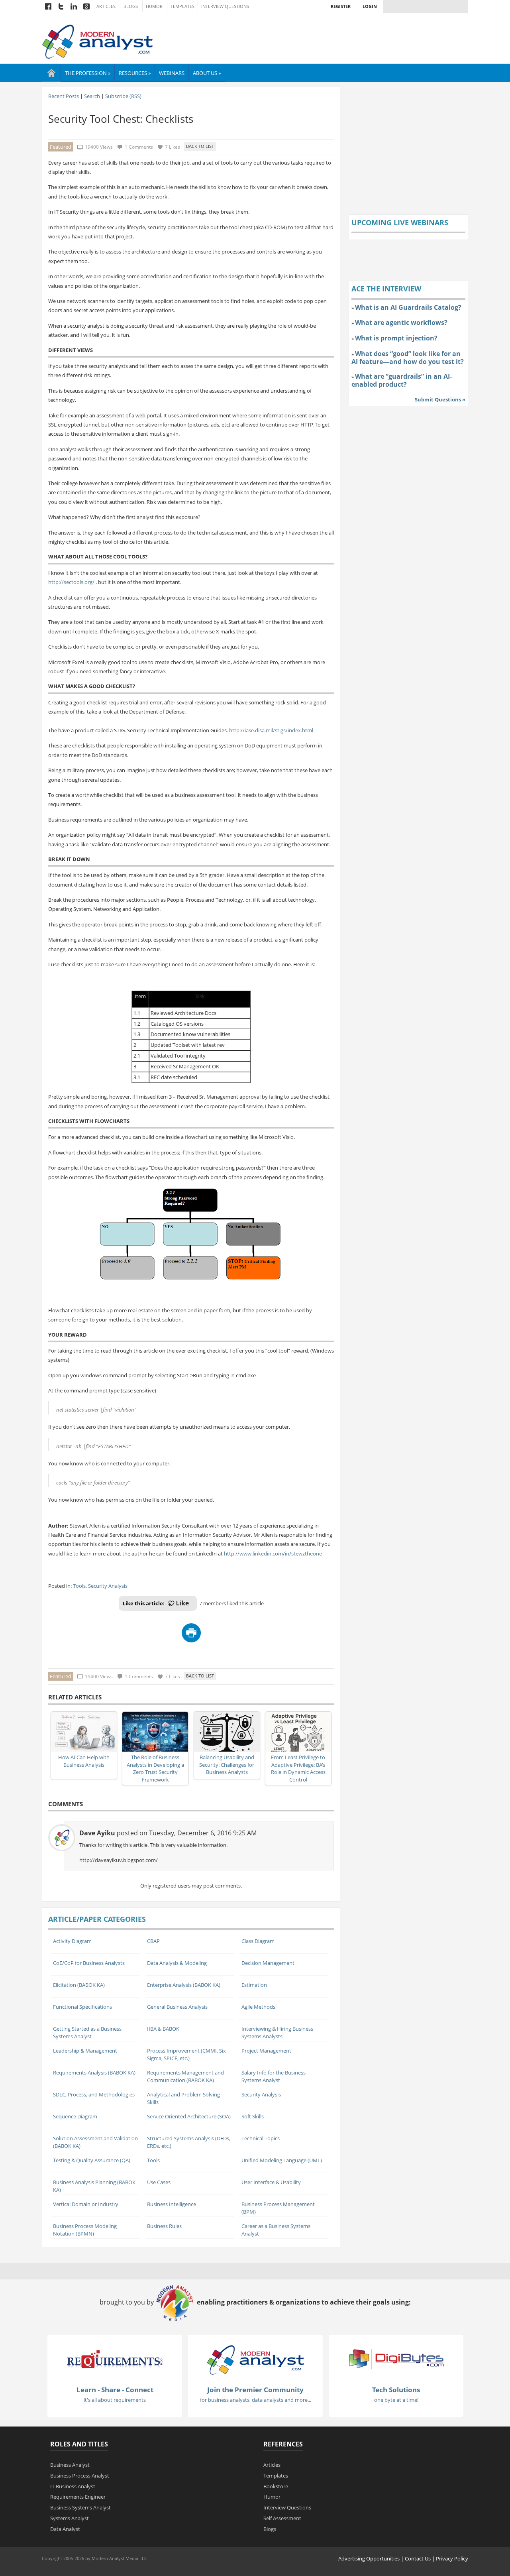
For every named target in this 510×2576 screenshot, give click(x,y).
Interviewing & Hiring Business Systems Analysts (277, 2032)
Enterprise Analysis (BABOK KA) (184, 1985)
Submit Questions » (440, 399)
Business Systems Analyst (80, 2507)
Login (370, 6)
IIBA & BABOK (163, 2029)
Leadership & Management (85, 2051)
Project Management (266, 2051)
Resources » (135, 73)
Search (92, 96)
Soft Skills (253, 2116)
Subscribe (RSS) (123, 96)
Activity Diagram (72, 1941)
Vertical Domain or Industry (86, 2204)
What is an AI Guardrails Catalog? (408, 307)
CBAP (153, 1941)
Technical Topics (261, 2138)
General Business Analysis (177, 2007)
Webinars (172, 73)
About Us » (207, 73)
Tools (79, 1586)
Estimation (254, 1985)
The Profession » (88, 73)
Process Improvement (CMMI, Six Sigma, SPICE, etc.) (186, 2054)
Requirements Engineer (78, 2497)
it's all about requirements (115, 2400)
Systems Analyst (70, 2518)
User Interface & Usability (271, 2182)
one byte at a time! (396, 2400)
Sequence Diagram (75, 2116)
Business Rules (164, 2226)
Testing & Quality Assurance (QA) (92, 2160)
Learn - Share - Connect (115, 2390)
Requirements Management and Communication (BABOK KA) (185, 2076)
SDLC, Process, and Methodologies (94, 2094)
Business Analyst (70, 2465)
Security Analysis (108, 1586)
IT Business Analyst (73, 2486)
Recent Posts (64, 96)
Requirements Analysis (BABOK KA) (94, 2073)
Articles (106, 6)
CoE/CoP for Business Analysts (89, 1963)
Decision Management (268, 1963)
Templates (182, 6)
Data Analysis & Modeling (177, 1963)
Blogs (131, 6)
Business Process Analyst (80, 2476)
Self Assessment (282, 2518)
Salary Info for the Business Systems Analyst (274, 2076)
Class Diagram (258, 1941)
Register (341, 6)
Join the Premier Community (255, 2390)
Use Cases (159, 2182)
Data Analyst (65, 2529)
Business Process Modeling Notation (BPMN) (85, 2230)
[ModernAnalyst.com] (255, 2360)
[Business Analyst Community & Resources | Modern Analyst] (98, 41)
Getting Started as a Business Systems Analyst (87, 2032)
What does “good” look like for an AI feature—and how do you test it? (408, 358)
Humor (154, 6)
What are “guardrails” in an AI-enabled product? (402, 380)
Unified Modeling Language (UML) (282, 2160)
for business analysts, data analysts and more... (256, 2400)
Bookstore (276, 2486)
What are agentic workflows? (401, 322)
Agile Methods (258, 2007)
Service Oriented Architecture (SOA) (189, 2116)
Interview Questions (225, 6)
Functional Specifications (82, 2007)
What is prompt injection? (396, 338)
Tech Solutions (396, 2390)
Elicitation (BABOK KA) (79, 1985)
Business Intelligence (172, 2204)
